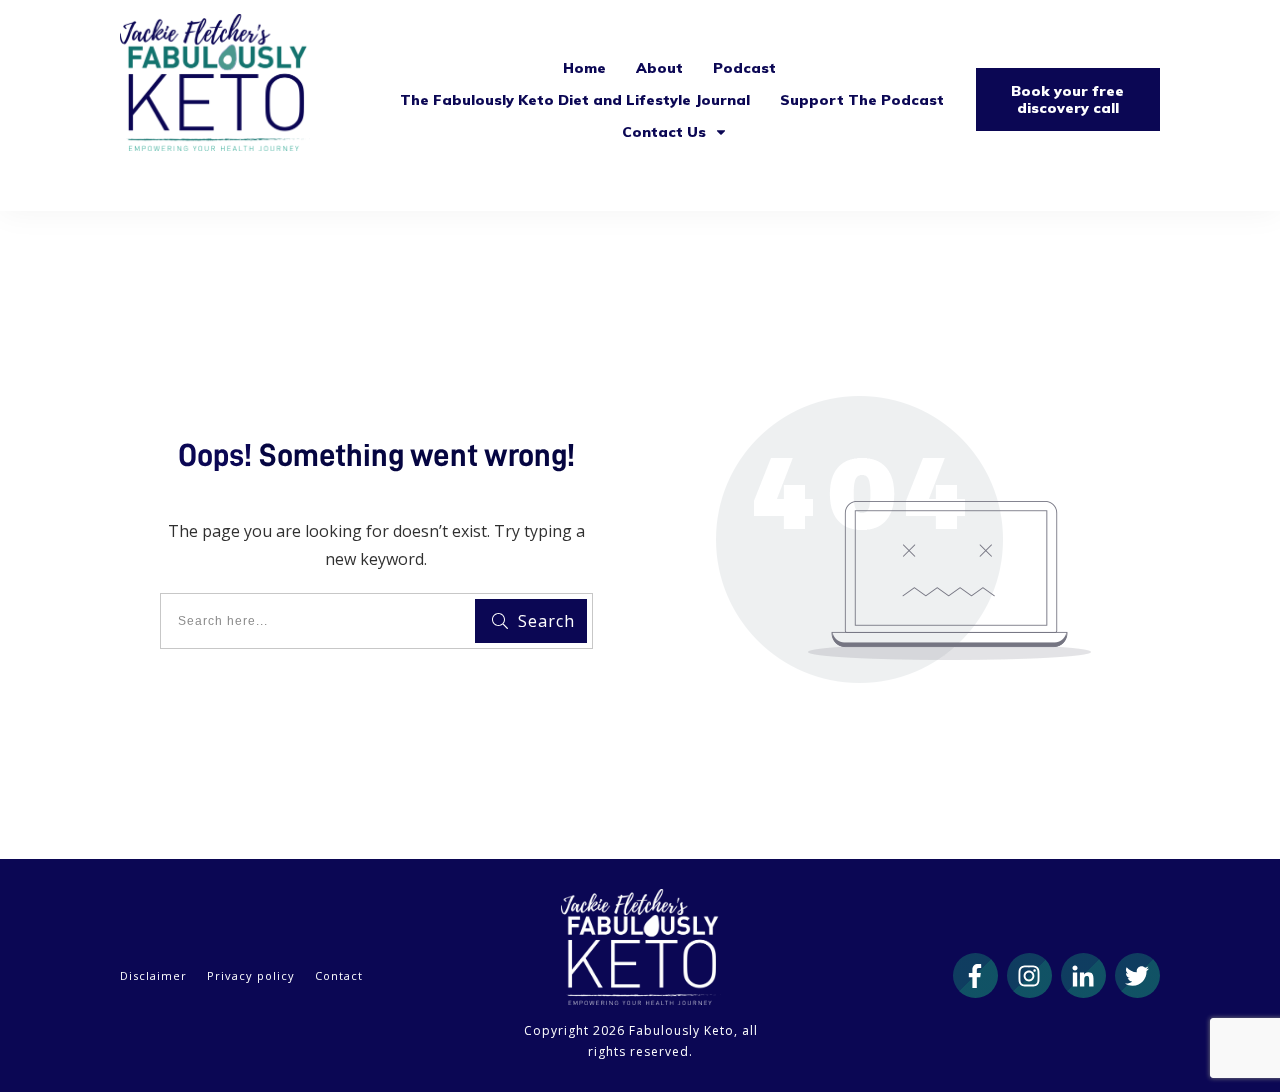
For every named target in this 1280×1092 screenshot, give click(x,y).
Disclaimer (153, 975)
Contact (339, 975)
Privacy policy (251, 975)
